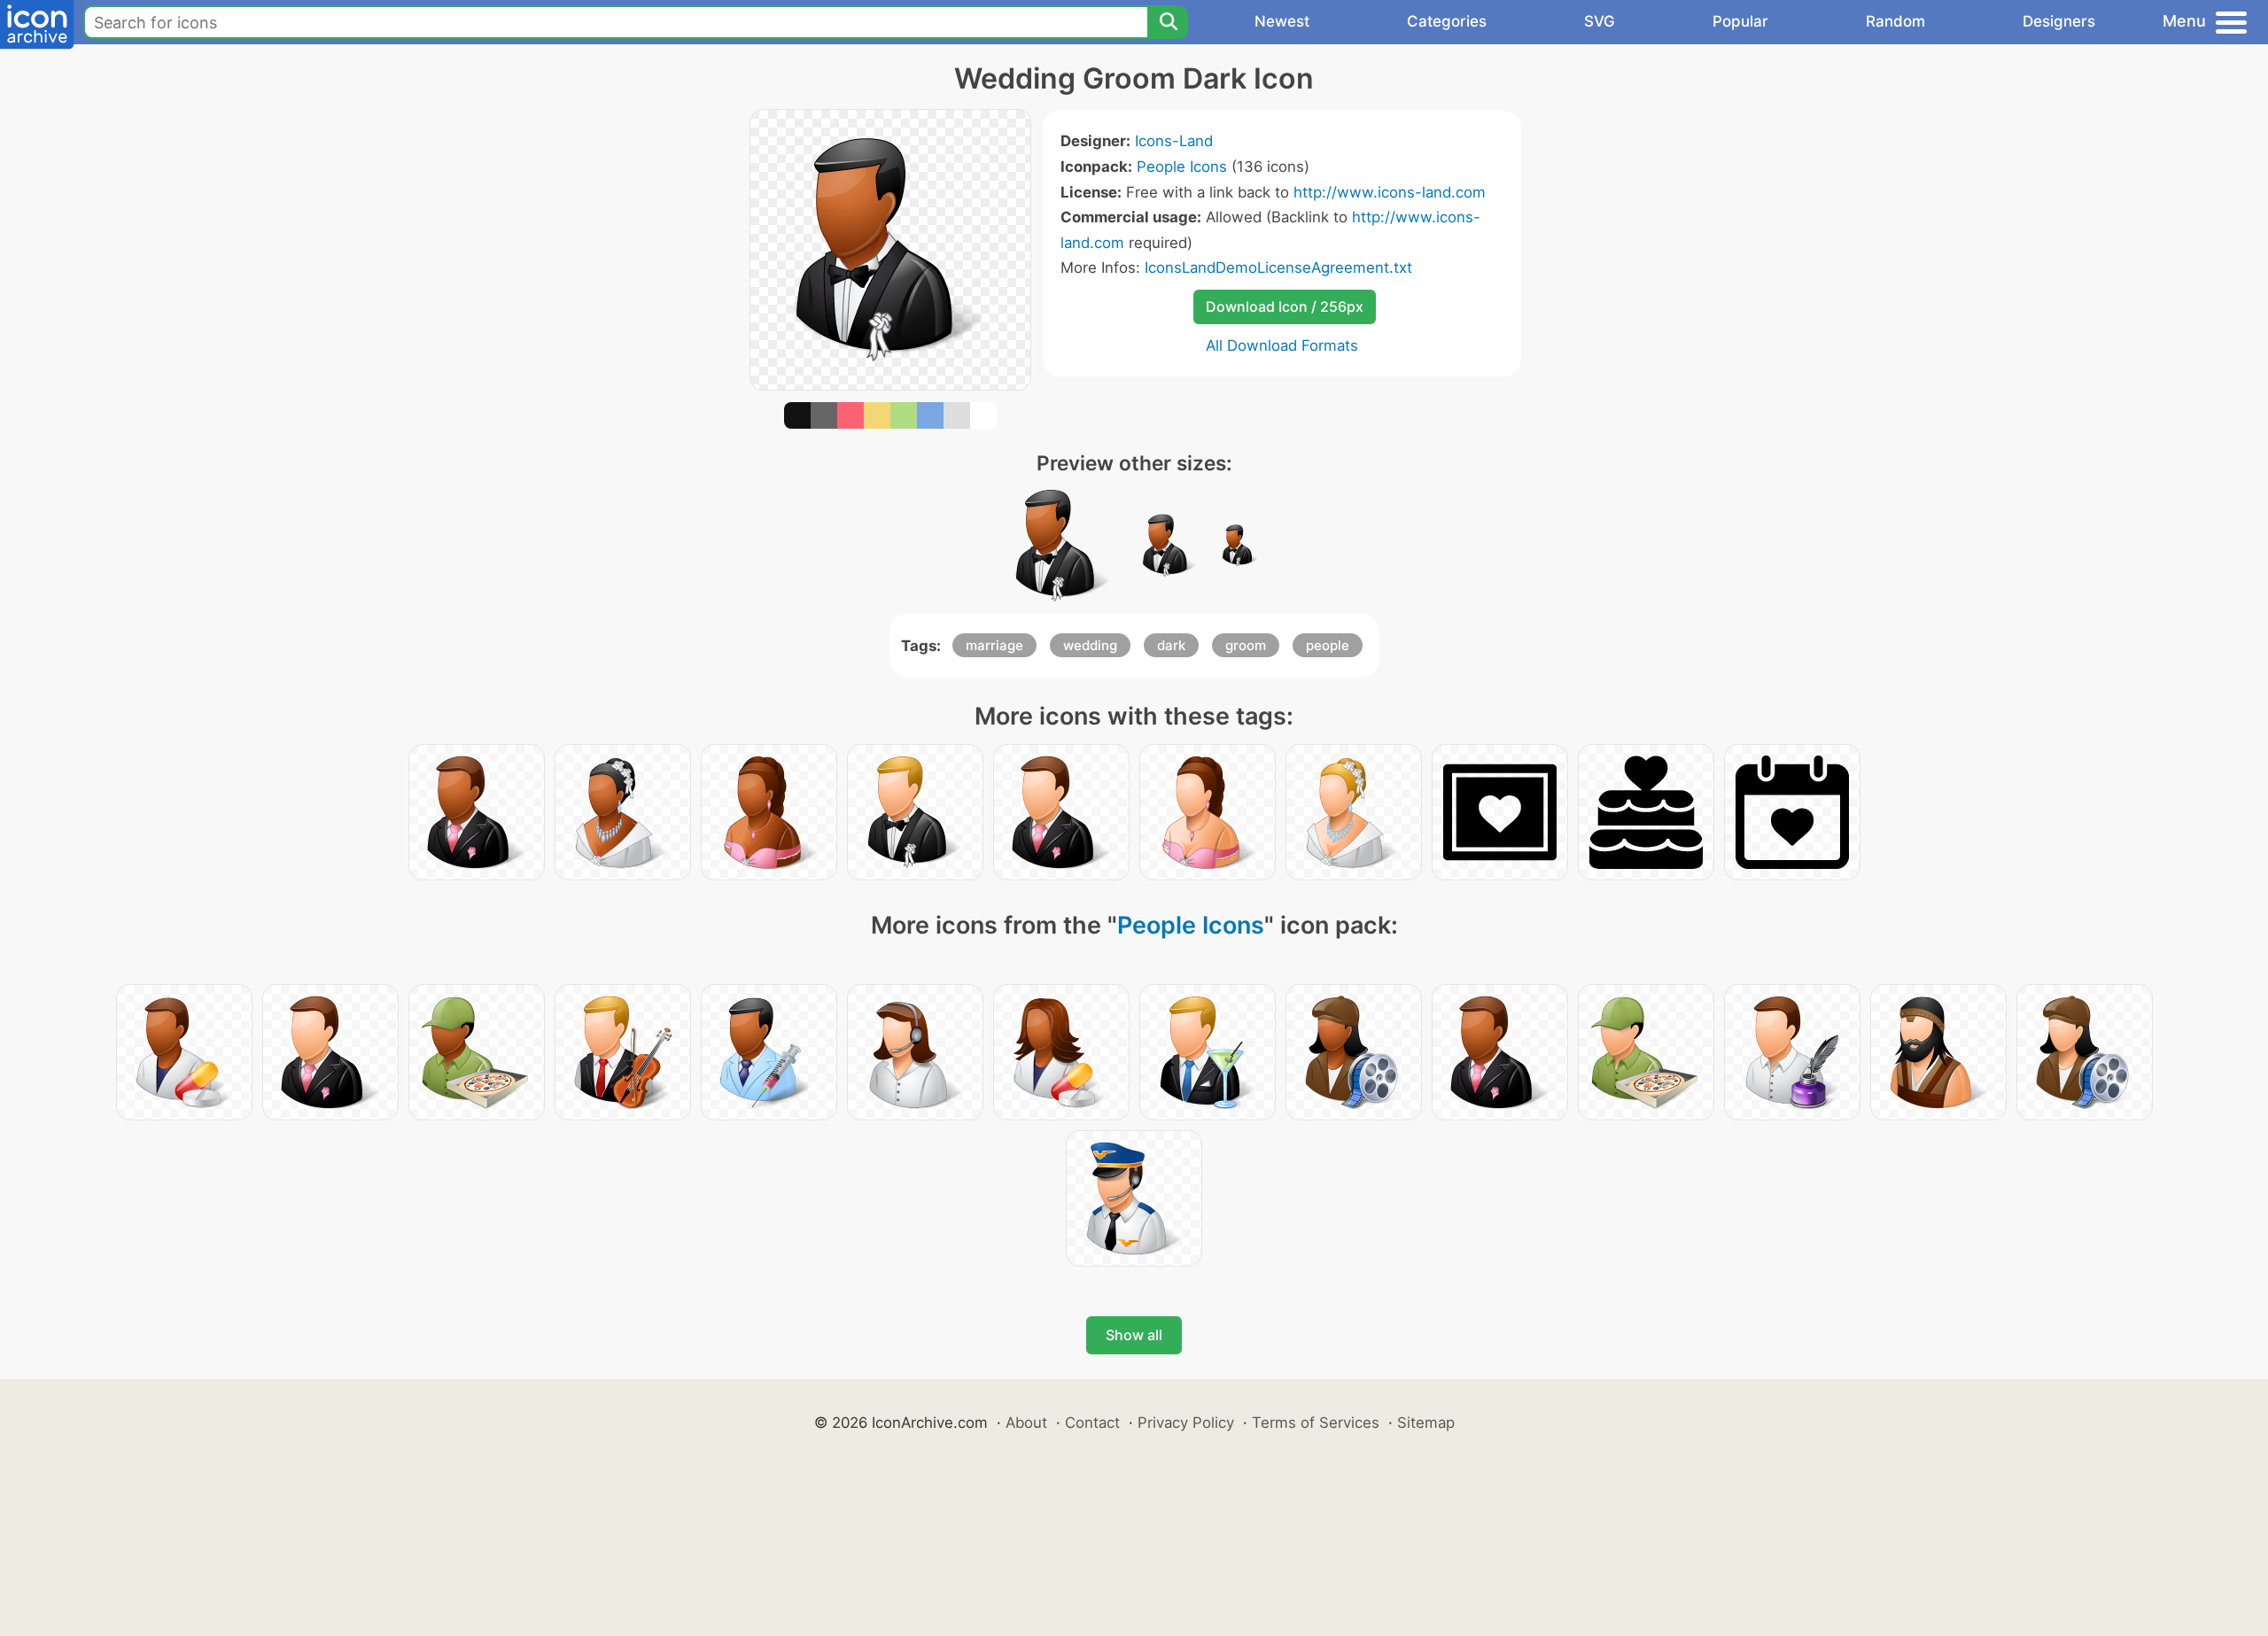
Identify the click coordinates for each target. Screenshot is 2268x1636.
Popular (1740, 21)
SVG (1600, 21)
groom (1246, 645)
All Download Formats (1282, 345)
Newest (1282, 21)
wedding (1090, 645)
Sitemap (1426, 1423)
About (1026, 1423)
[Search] (1168, 22)
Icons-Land (1174, 141)
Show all (1134, 1335)
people (1328, 645)
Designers (2059, 21)
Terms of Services (1316, 1423)
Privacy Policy (1186, 1423)
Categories (1447, 21)
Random (1895, 21)
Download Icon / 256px (1285, 306)
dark (1171, 645)
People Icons (1182, 167)
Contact (1092, 1423)
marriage (994, 645)
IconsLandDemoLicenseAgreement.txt (1278, 267)
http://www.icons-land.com (1390, 192)
